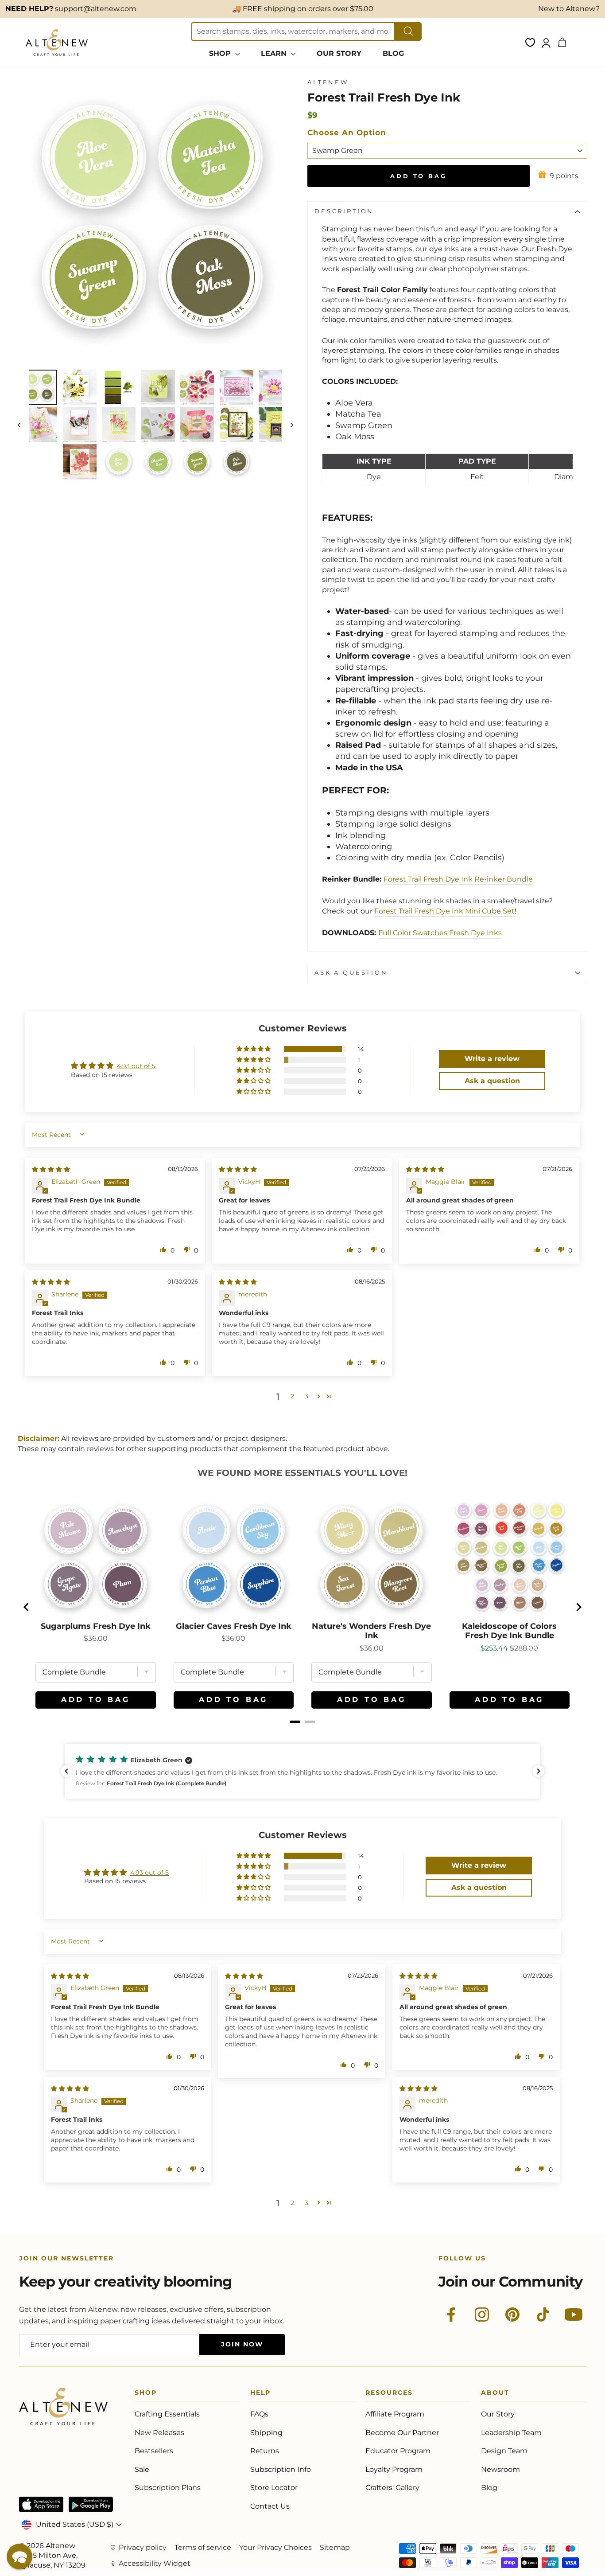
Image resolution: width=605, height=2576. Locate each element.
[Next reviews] (539, 1771)
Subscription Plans (168, 2488)
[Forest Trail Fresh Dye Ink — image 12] (197, 425)
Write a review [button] (492, 1059)
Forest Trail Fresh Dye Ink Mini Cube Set (444, 911)
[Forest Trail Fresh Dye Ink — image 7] (275, 387)
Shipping (266, 2433)
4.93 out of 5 (136, 1066)
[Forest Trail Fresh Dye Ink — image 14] (275, 425)
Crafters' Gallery (392, 2488)
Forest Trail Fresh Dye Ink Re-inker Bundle (458, 879)
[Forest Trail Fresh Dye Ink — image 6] (237, 387)
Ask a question (351, 973)
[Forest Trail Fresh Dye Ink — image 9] (80, 425)
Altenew (328, 82)
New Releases (159, 2433)
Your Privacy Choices (275, 2547)
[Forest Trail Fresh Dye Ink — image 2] (80, 387)
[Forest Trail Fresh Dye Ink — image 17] (158, 462)
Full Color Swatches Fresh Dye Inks (440, 933)
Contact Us (270, 2506)
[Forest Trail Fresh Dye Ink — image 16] (119, 462)
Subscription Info (281, 2469)
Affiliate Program (395, 2414)
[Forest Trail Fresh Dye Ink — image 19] (237, 462)
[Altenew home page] (57, 43)
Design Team (504, 2451)
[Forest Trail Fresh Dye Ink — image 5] (197, 387)
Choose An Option (347, 133)
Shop (146, 2394)
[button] (254, 1049)
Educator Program (398, 2451)
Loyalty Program (394, 2469)
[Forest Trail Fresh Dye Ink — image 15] (80, 462)
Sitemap (335, 2547)
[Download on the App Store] (41, 2504)
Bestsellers (154, 2451)
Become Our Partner (402, 2433)
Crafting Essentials (167, 2414)
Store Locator (274, 2488)
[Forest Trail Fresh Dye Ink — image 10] (119, 425)
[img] (51, 1169)
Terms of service (203, 2547)
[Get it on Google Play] (91, 2504)
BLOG (393, 53)
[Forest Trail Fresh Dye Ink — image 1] (40, 387)
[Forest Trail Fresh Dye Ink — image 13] (237, 425)
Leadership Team (511, 2433)
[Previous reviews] (66, 1771)
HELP (260, 2394)
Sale (142, 2469)
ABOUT (495, 2394)
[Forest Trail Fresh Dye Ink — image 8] (40, 425)
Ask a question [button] (492, 1081)
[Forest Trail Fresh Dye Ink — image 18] (197, 462)
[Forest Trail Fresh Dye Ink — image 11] (158, 425)
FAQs (259, 2414)
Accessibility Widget (155, 2563)
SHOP (221, 53)
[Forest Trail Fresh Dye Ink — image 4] (158, 387)
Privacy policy (143, 2547)
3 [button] (306, 1396)
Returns (265, 2451)
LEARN (275, 53)
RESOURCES (389, 2394)
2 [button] (292, 1396)
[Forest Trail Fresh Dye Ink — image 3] (119, 387)
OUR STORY (339, 53)
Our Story (498, 2414)
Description (344, 211)
